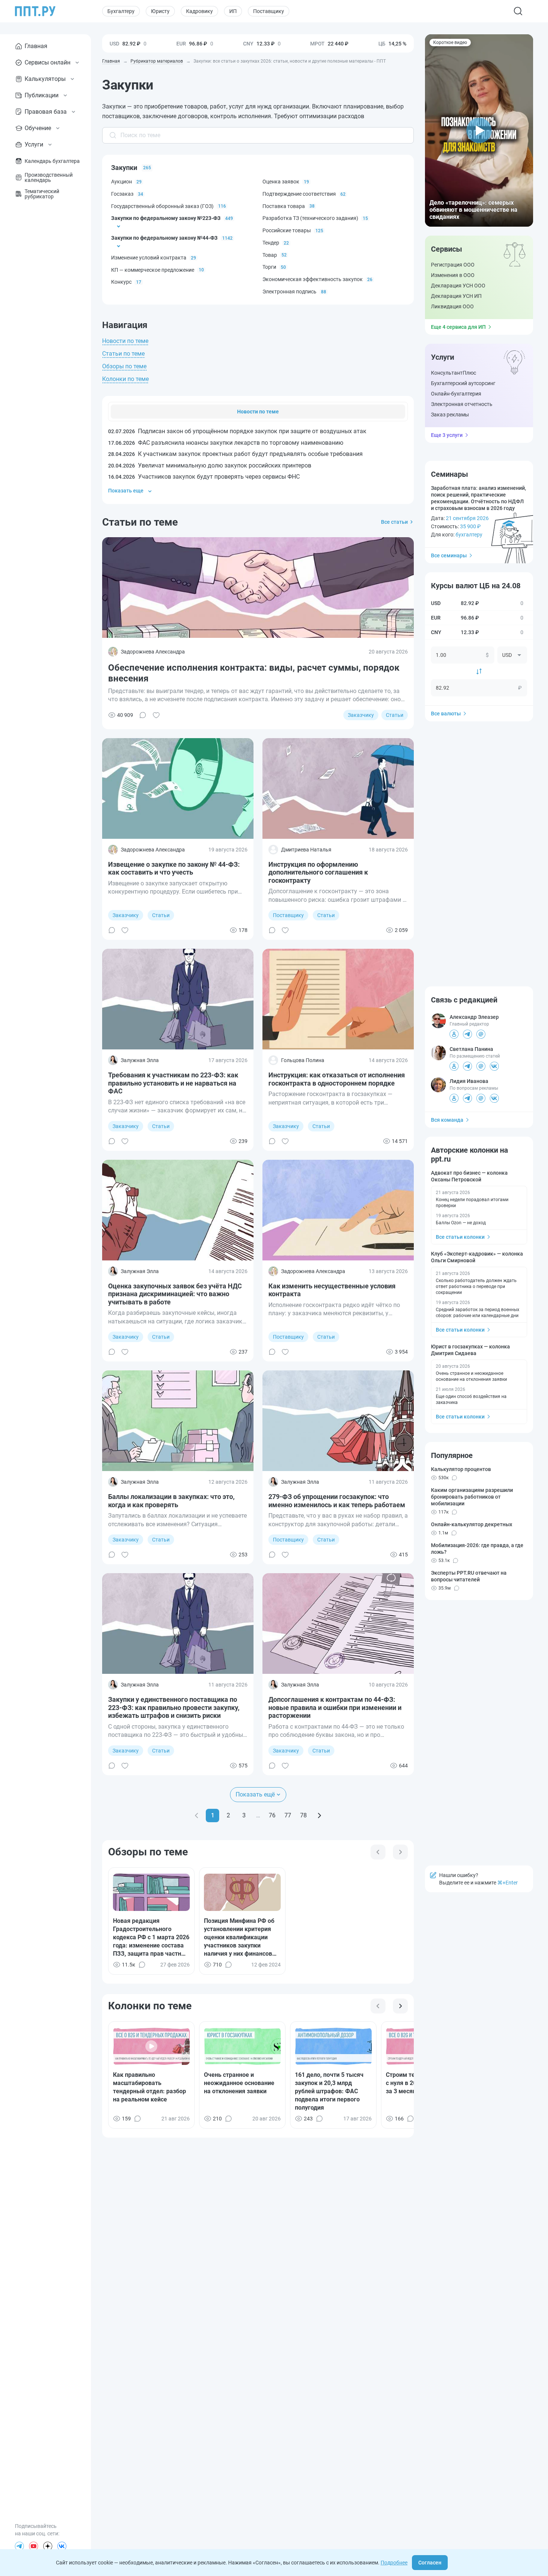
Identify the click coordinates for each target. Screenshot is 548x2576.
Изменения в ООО (453, 275)
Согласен (430, 2563)
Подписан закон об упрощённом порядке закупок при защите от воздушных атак (237, 431)
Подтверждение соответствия (299, 194)
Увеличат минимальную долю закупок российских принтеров (210, 465)
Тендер (271, 243)
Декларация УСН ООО (458, 286)
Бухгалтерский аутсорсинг (463, 383)
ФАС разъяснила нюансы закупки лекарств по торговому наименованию (226, 443)
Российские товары (287, 230)
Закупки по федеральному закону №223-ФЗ (166, 218)
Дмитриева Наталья (306, 850)
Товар (270, 255)
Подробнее (394, 2563)
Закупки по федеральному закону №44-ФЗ (164, 238)
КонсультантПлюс (453, 373)
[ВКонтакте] (62, 2546)
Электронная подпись (289, 292)
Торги (269, 267)
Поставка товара (284, 206)
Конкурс (121, 282)
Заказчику (361, 715)
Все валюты (446, 714)
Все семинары (449, 555)
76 (272, 1815)
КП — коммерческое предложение (153, 270)
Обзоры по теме (124, 366)
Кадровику (199, 11)
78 (303, 1815)
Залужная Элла (140, 1060)
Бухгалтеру (121, 11)
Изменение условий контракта (149, 258)
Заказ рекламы (450, 415)
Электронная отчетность (462, 404)
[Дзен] (48, 2546)
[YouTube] (34, 2546)
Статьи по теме (123, 354)
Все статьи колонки (460, 1237)
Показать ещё (255, 1794)
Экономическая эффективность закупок (313, 279)
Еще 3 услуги (447, 435)
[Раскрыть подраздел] (119, 226)
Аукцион (122, 182)
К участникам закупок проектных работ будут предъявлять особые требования (235, 454)
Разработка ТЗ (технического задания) (310, 218)
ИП (233, 11)
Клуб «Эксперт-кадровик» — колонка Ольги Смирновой (477, 1257)
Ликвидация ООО (452, 306)
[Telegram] (19, 2546)
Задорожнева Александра (153, 652)
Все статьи (394, 522)
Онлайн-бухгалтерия (456, 394)
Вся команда (447, 1120)
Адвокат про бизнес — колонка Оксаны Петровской (469, 1176)
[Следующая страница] (319, 1816)
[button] (479, 130)
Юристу (160, 11)
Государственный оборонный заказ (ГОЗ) (162, 206)
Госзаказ (122, 194)
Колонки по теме (125, 379)
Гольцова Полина (303, 1060)
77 (288, 1815)
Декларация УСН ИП (456, 296)
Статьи (395, 715)
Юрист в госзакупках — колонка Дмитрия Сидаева (470, 1350)
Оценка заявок (281, 182)
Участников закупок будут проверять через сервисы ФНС (204, 477)
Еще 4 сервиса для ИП (458, 327)
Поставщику (269, 11)
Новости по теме (125, 341)
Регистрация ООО (453, 265)
